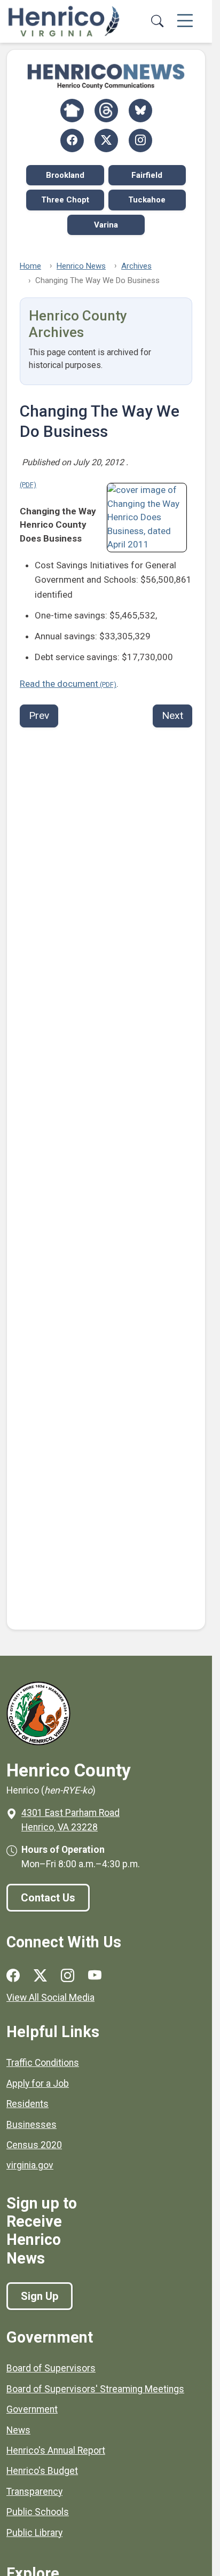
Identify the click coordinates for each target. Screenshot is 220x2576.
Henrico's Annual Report (56, 2450)
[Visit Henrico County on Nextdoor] (72, 111)
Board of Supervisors (51, 2368)
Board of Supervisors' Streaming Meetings (95, 2389)
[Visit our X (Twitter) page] (40, 1976)
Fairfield (147, 175)
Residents (27, 2104)
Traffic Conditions (43, 2063)
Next (172, 715)
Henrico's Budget (42, 2471)
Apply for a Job (38, 2084)
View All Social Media (50, 1998)
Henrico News (81, 266)
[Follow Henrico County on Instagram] (140, 140)
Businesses (32, 2125)
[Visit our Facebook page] (13, 1976)
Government (32, 2409)
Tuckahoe (147, 200)
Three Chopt (65, 200)
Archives (136, 266)
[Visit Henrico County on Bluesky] (140, 111)
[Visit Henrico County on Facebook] (72, 140)
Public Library (34, 2533)
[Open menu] (185, 21)
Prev (39, 715)
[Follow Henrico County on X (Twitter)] (106, 140)
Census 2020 (34, 2145)
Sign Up (40, 2296)
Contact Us (48, 1898)
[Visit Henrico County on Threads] (106, 111)
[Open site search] (157, 21)
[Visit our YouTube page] (95, 1976)
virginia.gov (30, 2165)
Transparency (34, 2492)
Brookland (65, 175)
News (18, 2430)
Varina (106, 225)
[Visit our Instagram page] (68, 1976)
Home (30, 266)
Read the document (59, 684)
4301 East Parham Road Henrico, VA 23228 (70, 1820)
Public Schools (38, 2512)
